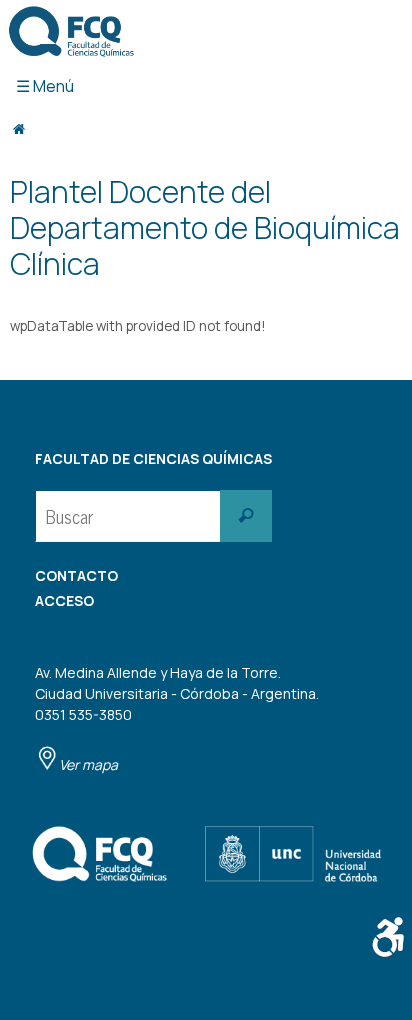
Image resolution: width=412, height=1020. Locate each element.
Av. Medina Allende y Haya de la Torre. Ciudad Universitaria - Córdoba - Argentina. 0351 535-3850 (177, 718)
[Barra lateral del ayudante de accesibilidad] (388, 937)
